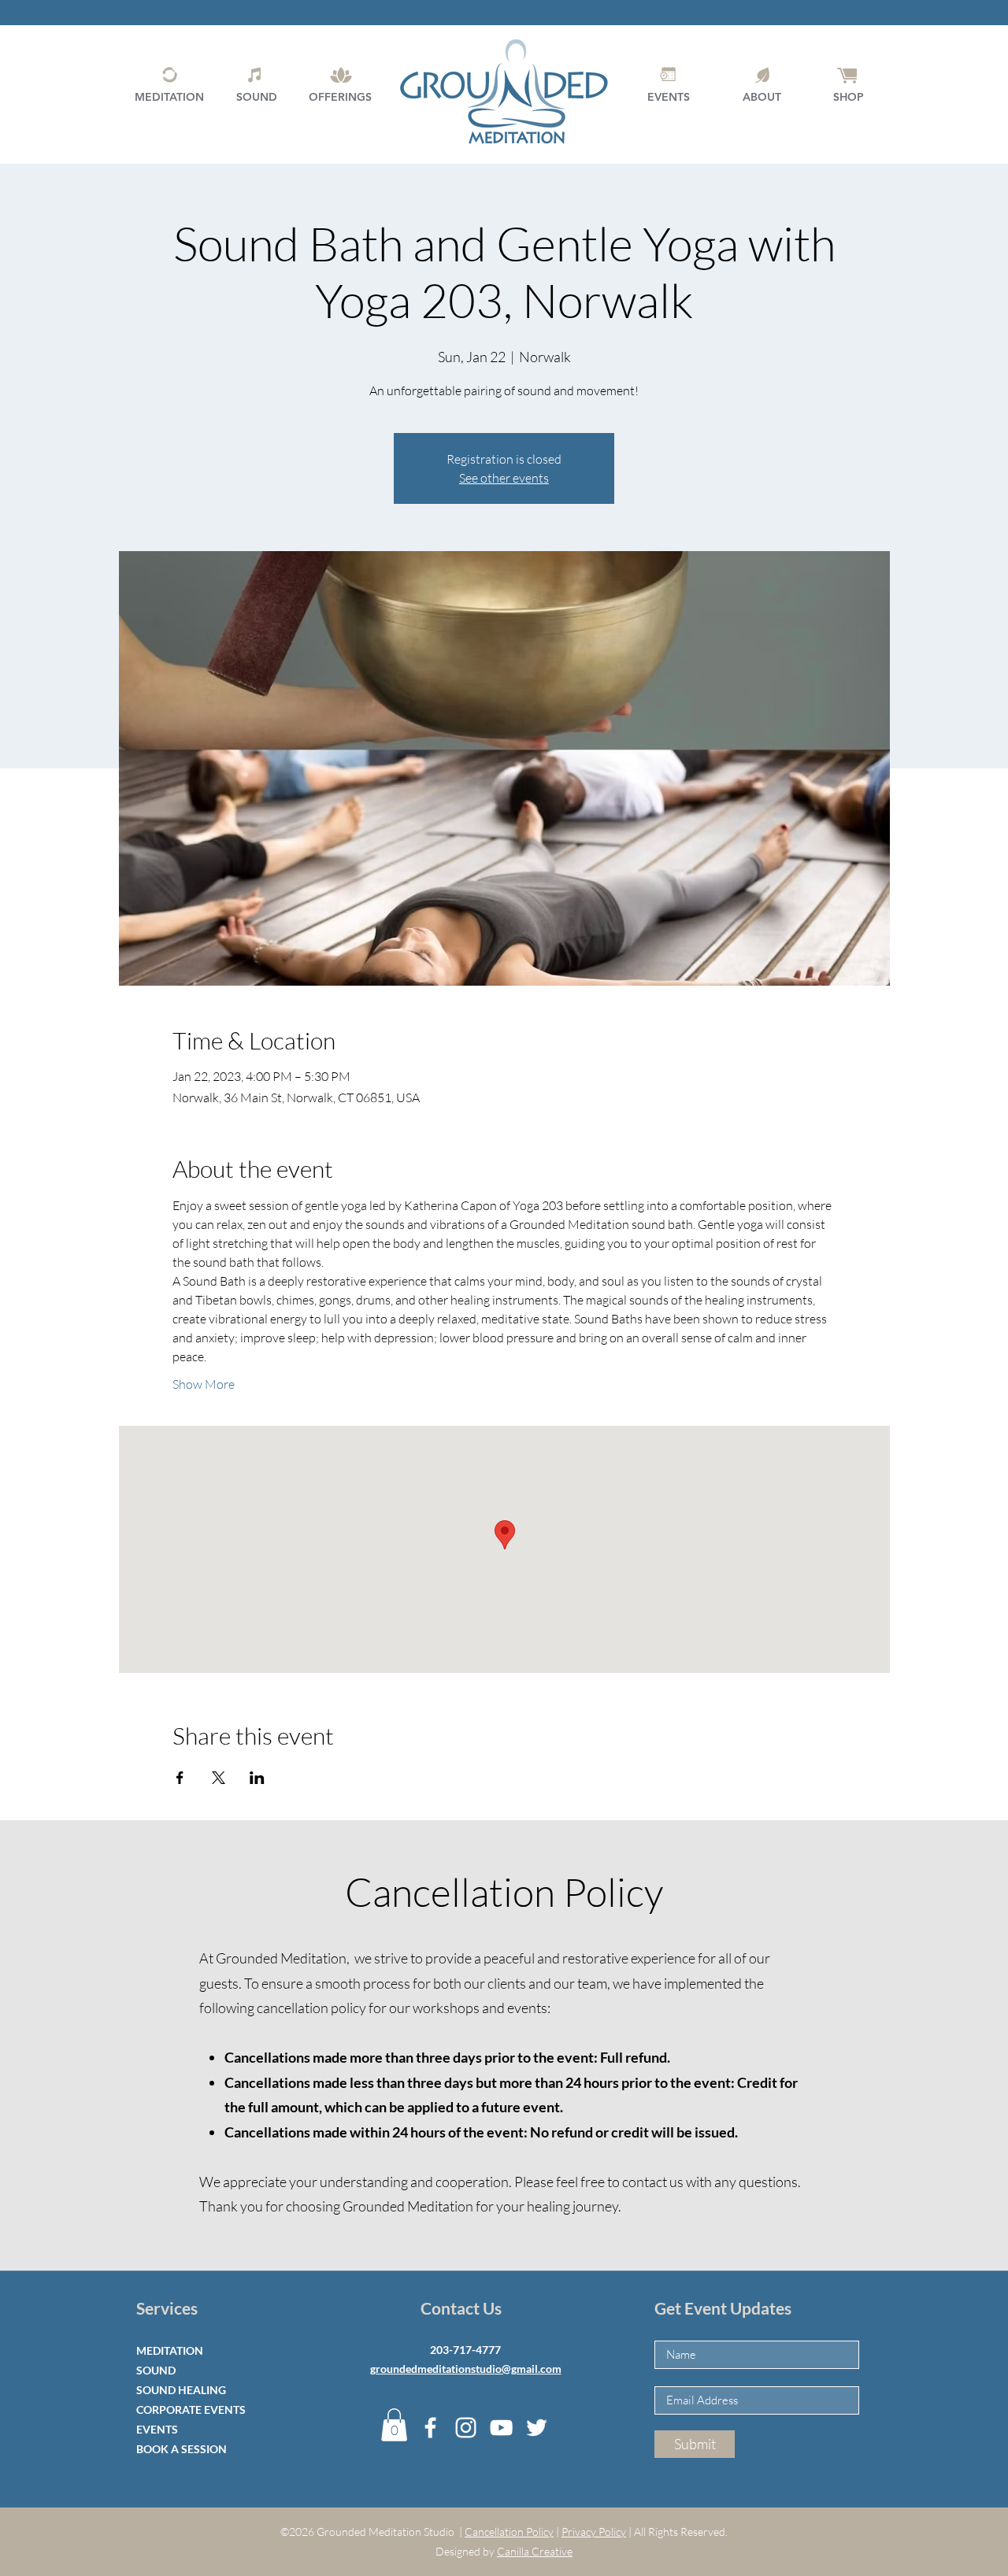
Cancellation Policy (509, 2532)
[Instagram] (466, 2428)
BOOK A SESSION (182, 2449)
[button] (394, 2425)
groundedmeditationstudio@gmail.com (466, 2369)
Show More (204, 1384)
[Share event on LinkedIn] (257, 1778)
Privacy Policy (594, 2532)
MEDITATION (170, 2350)
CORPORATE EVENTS (191, 2409)
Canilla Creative (535, 2551)
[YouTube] (501, 2428)
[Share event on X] (219, 1778)
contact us (653, 2182)
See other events (504, 478)
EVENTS (157, 2429)
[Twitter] (537, 2428)
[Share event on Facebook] (180, 1778)
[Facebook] (430, 2428)
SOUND (156, 2370)
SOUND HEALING (181, 2390)
